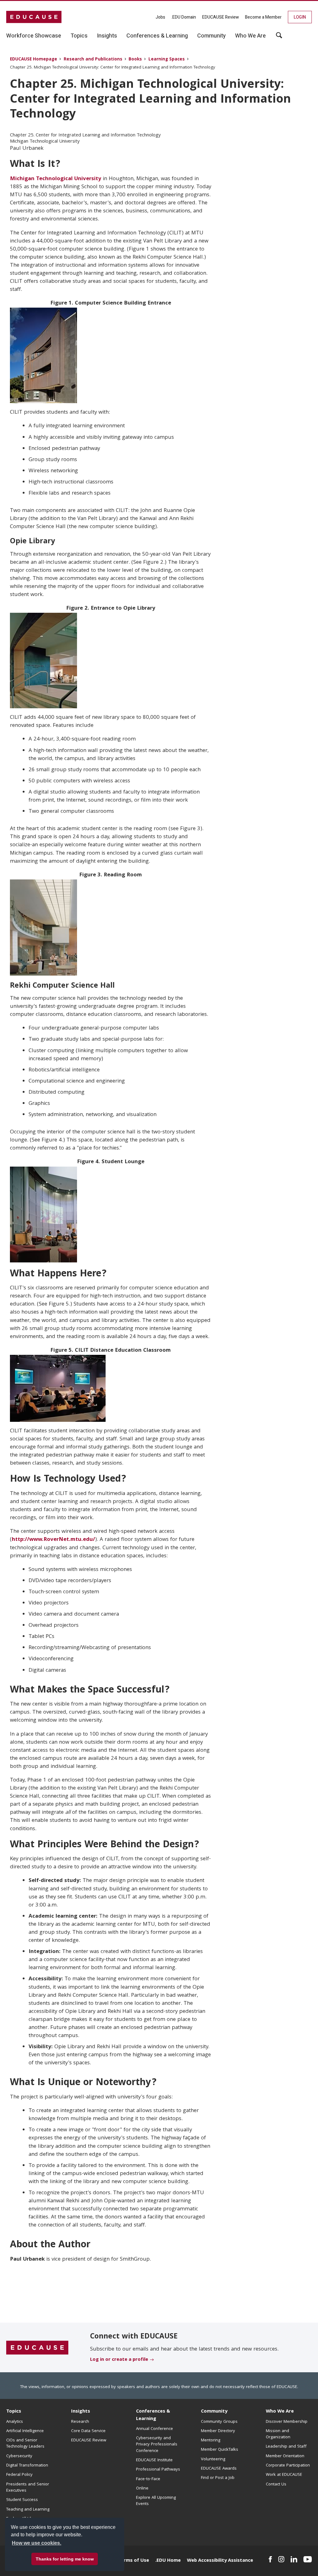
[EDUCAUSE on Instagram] (281, 2559)
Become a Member (263, 17)
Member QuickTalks (220, 2450)
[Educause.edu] (37, 2348)
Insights (81, 2412)
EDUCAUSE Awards (219, 2469)
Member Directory (218, 2431)
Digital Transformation (27, 2466)
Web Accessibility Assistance (220, 2561)
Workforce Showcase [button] (34, 36)
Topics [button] (79, 36)
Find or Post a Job (218, 2478)
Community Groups (219, 2422)
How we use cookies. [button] (36, 2543)
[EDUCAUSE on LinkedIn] (294, 2559)
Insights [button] (107, 36)
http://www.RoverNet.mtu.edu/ (53, 1540)
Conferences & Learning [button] (157, 36)
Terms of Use (134, 2561)
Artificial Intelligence (25, 2431)
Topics (14, 2412)
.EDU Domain (184, 17)
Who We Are (280, 2412)
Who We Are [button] (250, 36)
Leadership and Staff (286, 2447)
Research (80, 2422)
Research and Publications (93, 60)
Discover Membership (287, 2422)
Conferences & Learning (153, 2415)
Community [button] (211, 36)
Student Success (22, 2500)
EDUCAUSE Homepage (34, 60)
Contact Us (276, 2485)
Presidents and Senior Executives (28, 2488)
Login (300, 17)
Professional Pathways (158, 2470)
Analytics (15, 2422)
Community (214, 2412)
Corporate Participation (288, 2466)
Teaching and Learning (28, 2510)
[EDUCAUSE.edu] (34, 17)
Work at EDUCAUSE (284, 2475)
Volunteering (213, 2459)
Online (142, 2489)
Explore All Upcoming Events (156, 2501)
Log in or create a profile (119, 2360)
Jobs (160, 17)
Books (135, 60)
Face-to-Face (148, 2479)
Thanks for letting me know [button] (65, 2559)
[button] (279, 38)
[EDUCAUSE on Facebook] (270, 2559)
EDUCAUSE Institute (154, 2460)
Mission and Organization (278, 2434)
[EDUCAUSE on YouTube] (308, 2559)
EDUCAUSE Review (220, 17)
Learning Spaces (167, 60)
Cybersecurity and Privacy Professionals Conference (157, 2445)
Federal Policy (19, 2475)
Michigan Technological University (56, 179)
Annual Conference (154, 2429)
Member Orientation (285, 2456)
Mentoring (211, 2440)
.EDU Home (168, 2561)
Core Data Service (88, 2431)
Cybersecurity (19, 2456)
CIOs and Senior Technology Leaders (25, 2444)
